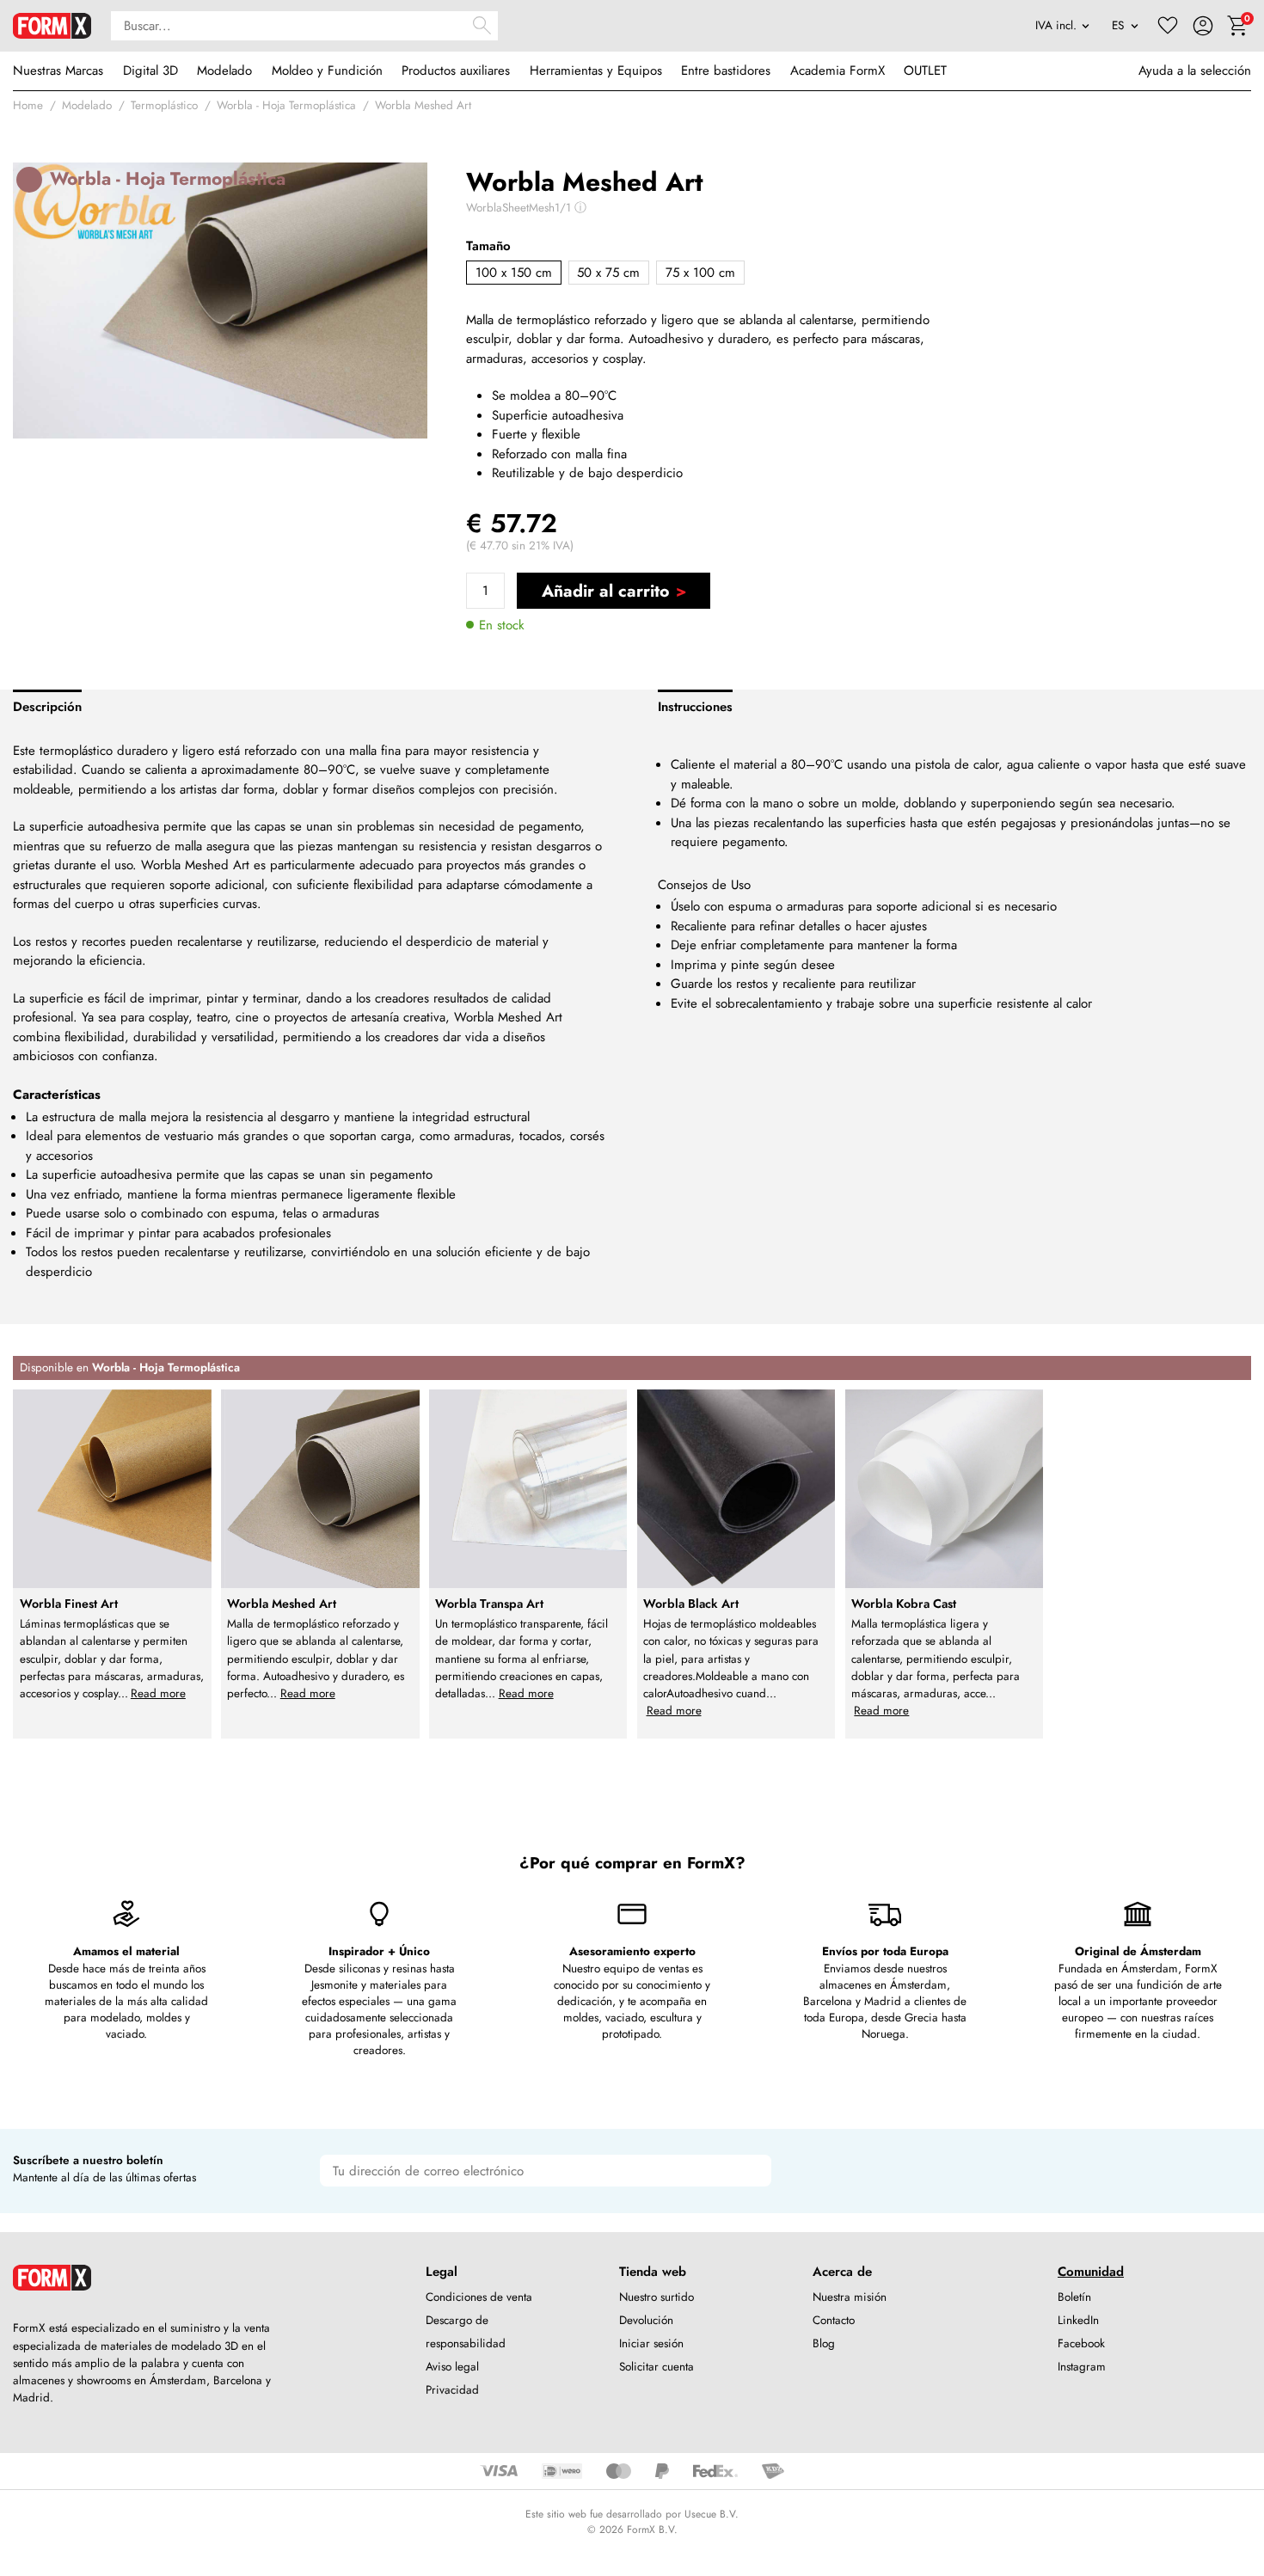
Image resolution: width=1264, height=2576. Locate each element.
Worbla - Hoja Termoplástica (286, 105)
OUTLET (925, 71)
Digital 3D (150, 71)
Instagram (1082, 2367)
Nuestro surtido (657, 2297)
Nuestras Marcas (58, 71)
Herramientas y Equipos (596, 71)
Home (28, 105)
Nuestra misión (850, 2297)
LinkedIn (1078, 2320)
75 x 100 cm (700, 273)
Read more (158, 1693)
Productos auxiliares (456, 71)
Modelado (224, 71)
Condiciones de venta (479, 2297)
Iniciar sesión (651, 2343)
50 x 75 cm (608, 273)
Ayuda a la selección (1195, 71)
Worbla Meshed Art (423, 105)
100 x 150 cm (514, 273)
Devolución (646, 2320)
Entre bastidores (726, 71)
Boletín (1074, 2297)
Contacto (834, 2320)
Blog (824, 2343)
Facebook (1081, 2343)
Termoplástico (164, 105)
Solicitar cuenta (657, 2367)
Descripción (47, 707)
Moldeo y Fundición (327, 71)
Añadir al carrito (605, 591)
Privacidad (452, 2390)
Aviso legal (452, 2367)
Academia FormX (838, 71)
